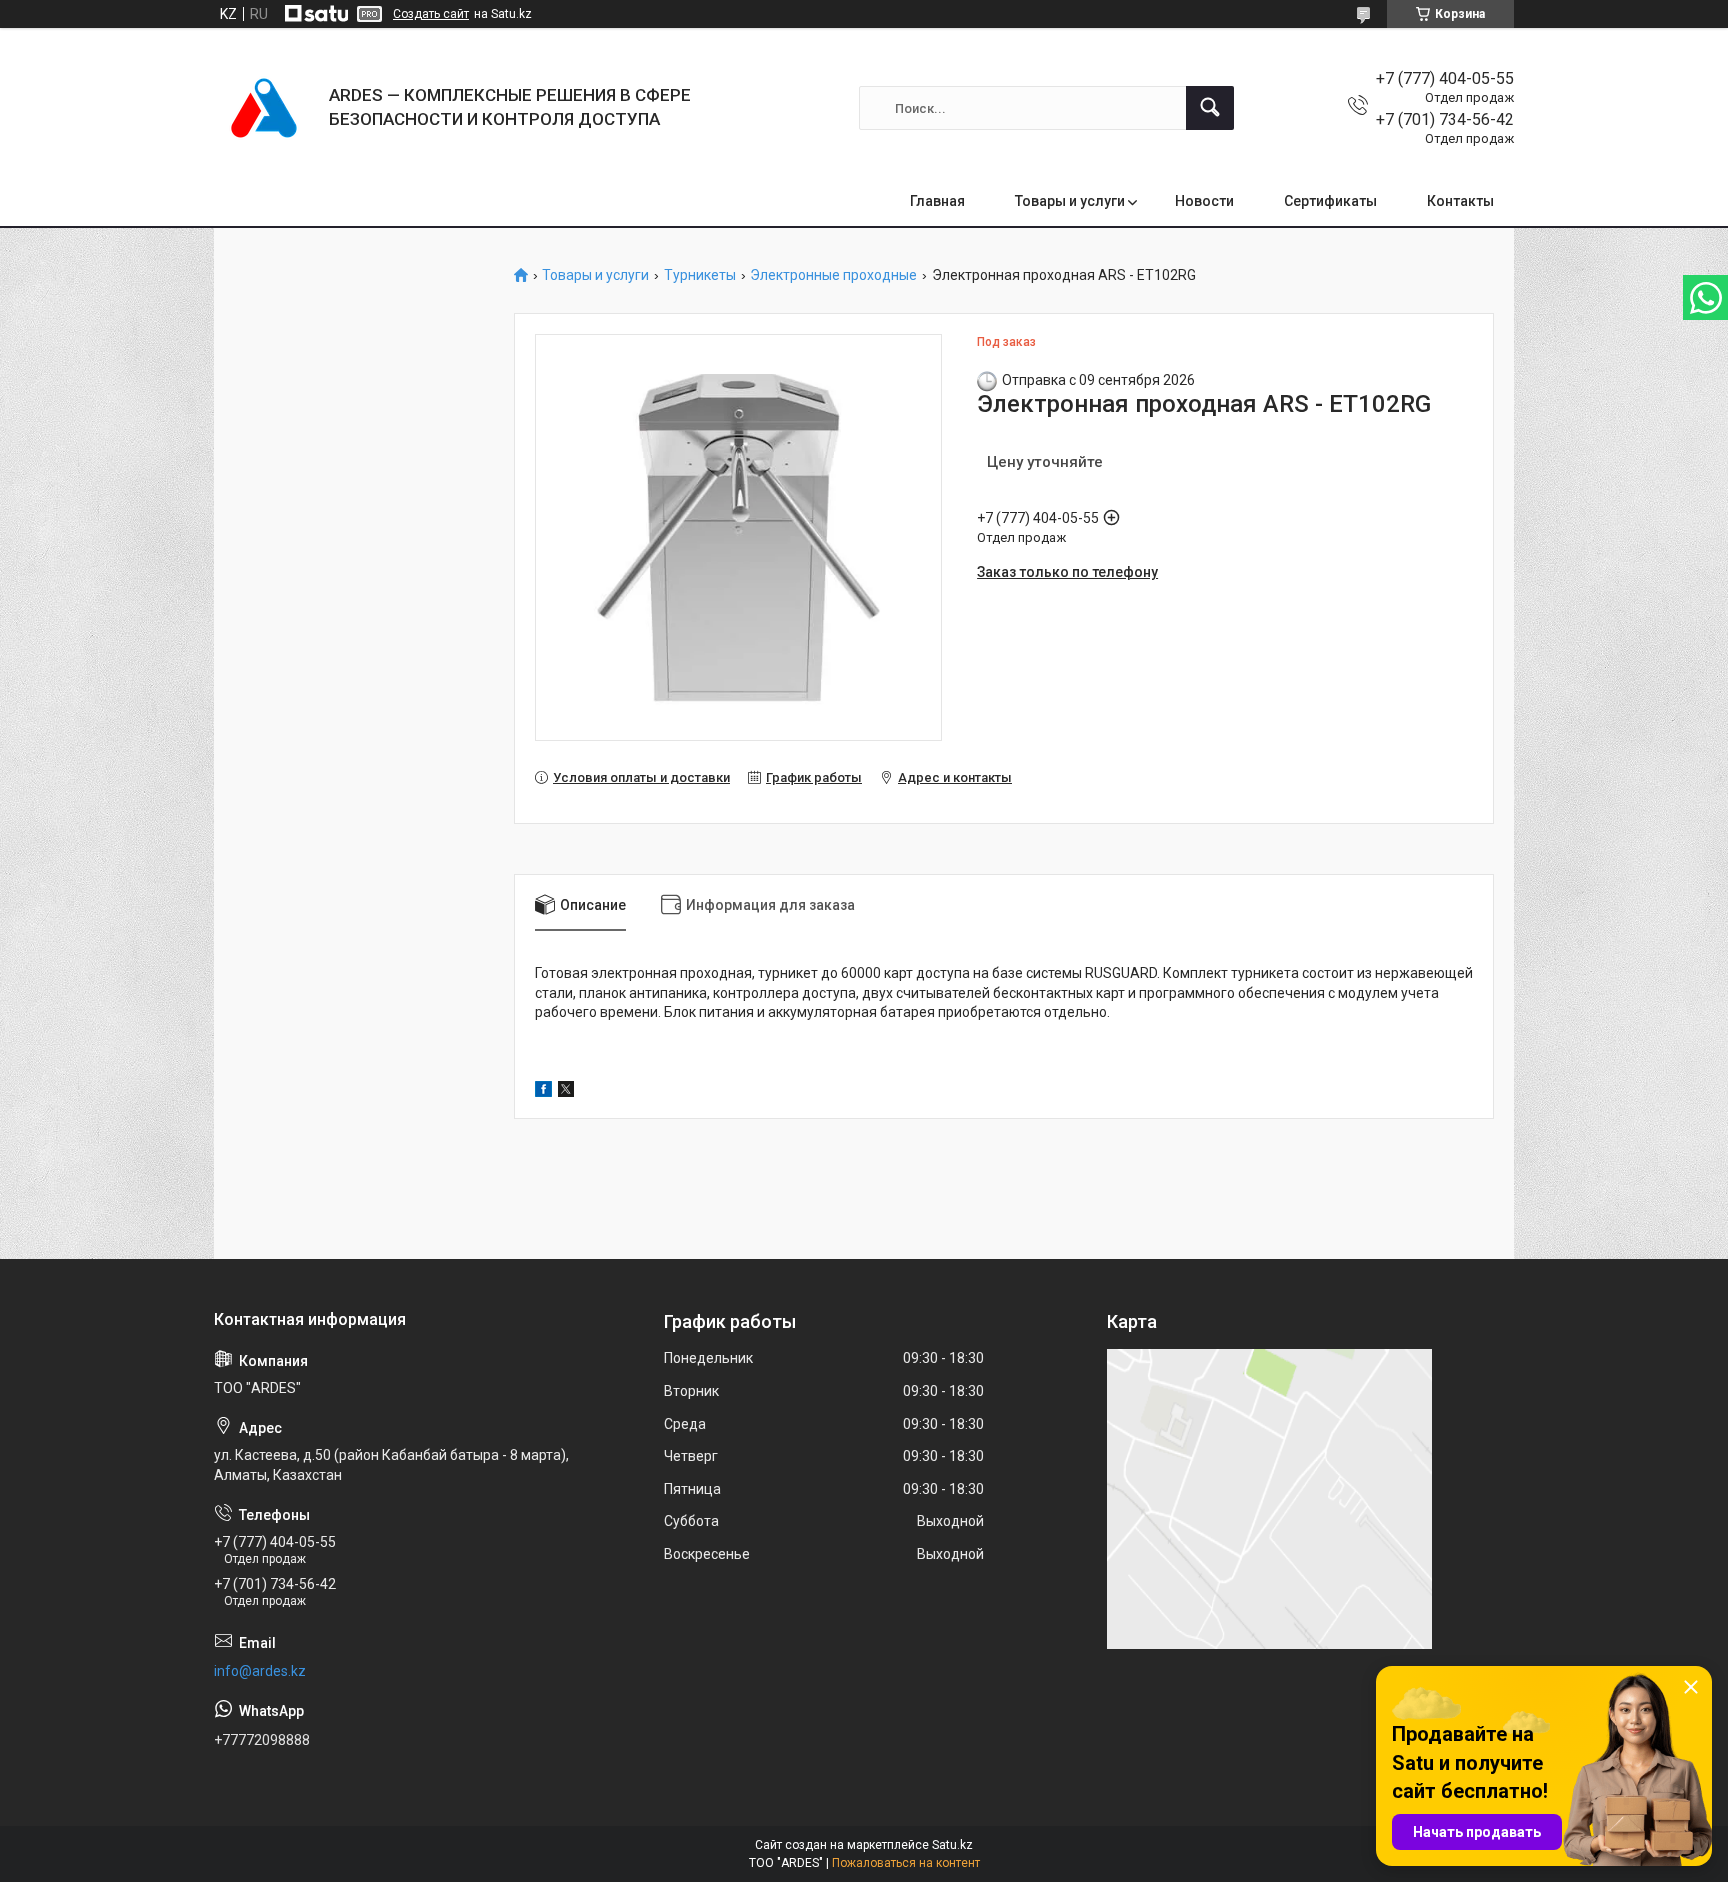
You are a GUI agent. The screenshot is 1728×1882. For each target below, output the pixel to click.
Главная (937, 201)
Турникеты (700, 275)
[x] (566, 1092)
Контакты (1460, 201)
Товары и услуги (1070, 201)
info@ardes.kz (260, 1671)
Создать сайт (431, 14)
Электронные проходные (833, 275)
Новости (1204, 201)
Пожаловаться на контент (906, 1863)
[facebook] (543, 1092)
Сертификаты (1330, 201)
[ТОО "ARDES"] (264, 108)
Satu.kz (952, 1845)
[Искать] (1210, 108)
